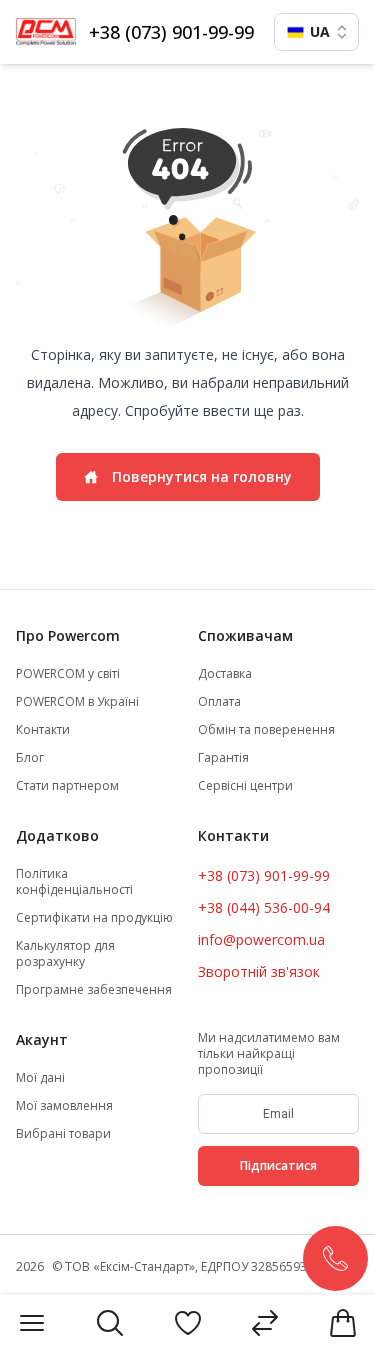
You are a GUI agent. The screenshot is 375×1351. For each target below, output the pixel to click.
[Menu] (32, 1323)
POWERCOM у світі (68, 674)
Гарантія (223, 758)
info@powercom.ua (261, 939)
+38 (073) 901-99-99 (171, 32)
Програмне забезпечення (94, 990)
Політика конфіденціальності (74, 882)
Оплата (219, 702)
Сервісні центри (245, 786)
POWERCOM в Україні (77, 702)
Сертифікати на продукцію (94, 918)
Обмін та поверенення (266, 730)
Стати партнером (67, 786)
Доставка (225, 674)
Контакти (43, 730)
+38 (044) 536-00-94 (264, 907)
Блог (30, 758)
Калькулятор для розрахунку (65, 954)
